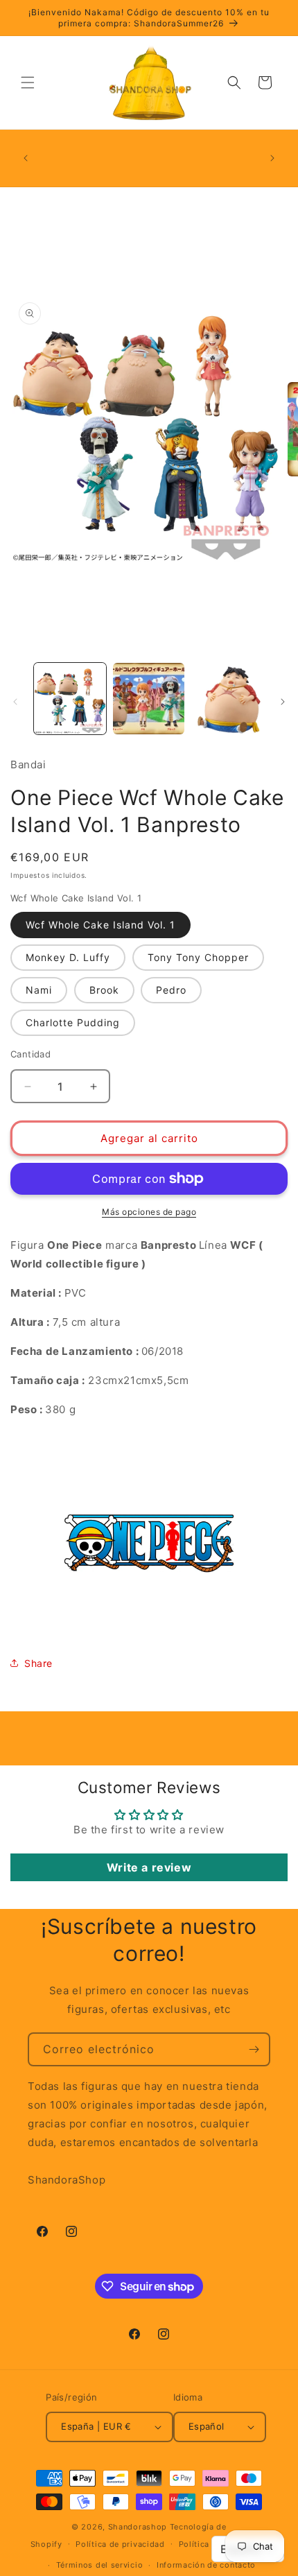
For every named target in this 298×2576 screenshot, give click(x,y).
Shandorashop (138, 2527)
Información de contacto (206, 2565)
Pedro (171, 990)
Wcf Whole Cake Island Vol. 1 (100, 925)
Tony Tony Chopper (198, 957)
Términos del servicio (100, 2565)
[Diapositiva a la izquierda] (15, 702)
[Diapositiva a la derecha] (283, 702)
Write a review (149, 1867)
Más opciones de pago (149, 1212)
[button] (28, 83)
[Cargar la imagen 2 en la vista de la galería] (149, 699)
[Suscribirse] (254, 2049)
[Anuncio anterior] (26, 158)
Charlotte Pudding (73, 1022)
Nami (39, 990)
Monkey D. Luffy (68, 957)
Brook (104, 990)
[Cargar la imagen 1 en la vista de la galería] (70, 699)
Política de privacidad (120, 2544)
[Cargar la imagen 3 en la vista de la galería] (227, 699)
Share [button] (38, 1663)
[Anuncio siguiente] (272, 158)
